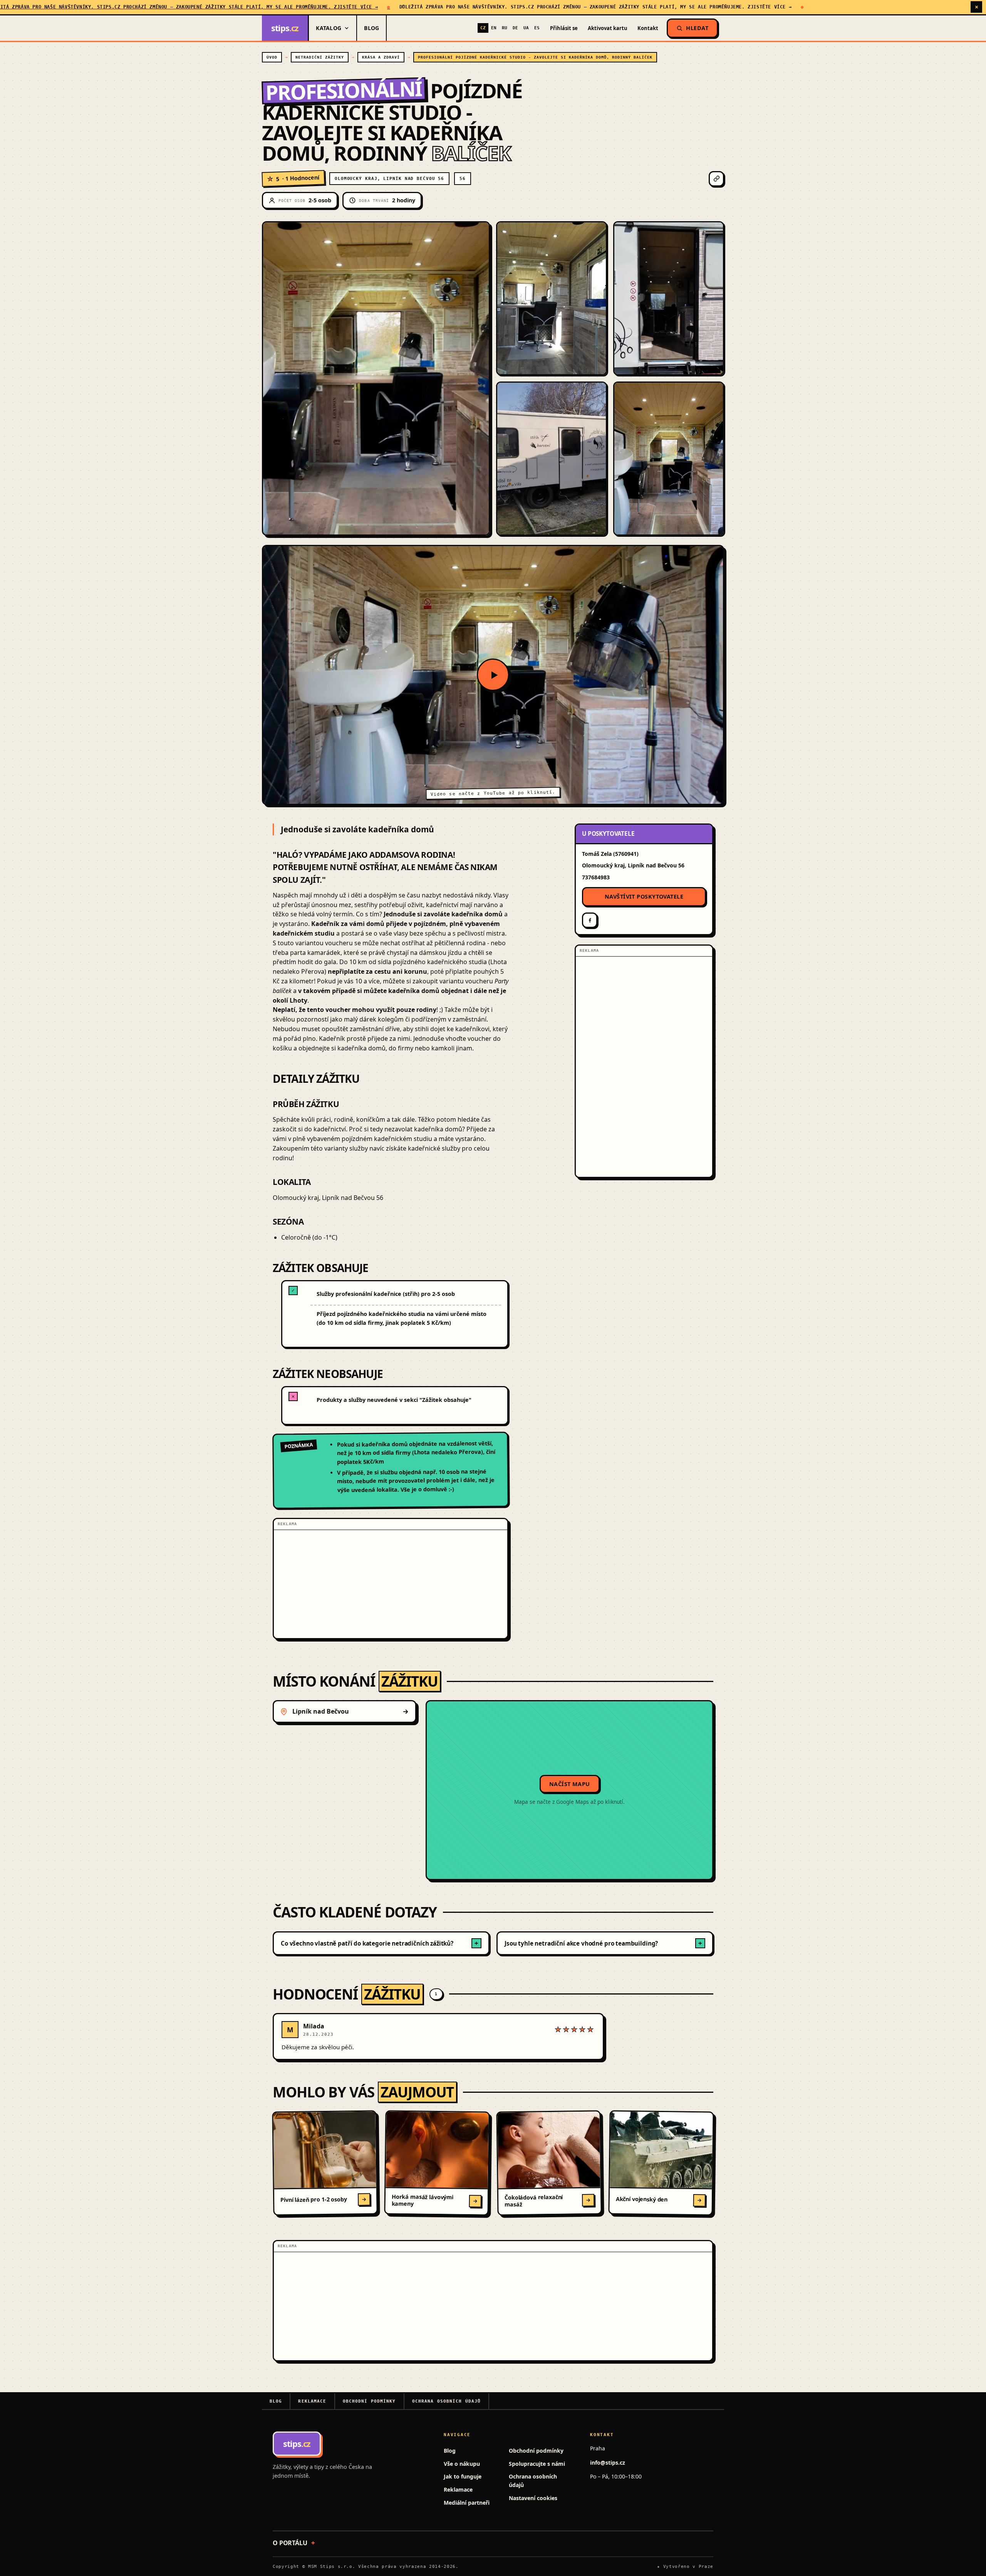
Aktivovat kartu (608, 28)
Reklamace (312, 2401)
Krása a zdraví (381, 57)
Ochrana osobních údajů (447, 2401)
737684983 (596, 877)
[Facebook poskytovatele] (590, 920)
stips (285, 28)
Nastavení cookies (533, 2498)
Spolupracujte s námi (537, 2464)
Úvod (272, 57)
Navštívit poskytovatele (644, 896)
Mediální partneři (467, 2503)
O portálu (290, 2543)
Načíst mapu (570, 1784)
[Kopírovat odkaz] (716, 179)
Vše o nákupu (462, 2464)
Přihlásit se (564, 28)
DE (515, 28)
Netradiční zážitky (320, 57)
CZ (483, 28)
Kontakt (648, 28)
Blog (371, 28)
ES (537, 28)
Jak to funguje (463, 2476)
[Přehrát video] (493, 675)
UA (526, 28)
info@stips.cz (608, 2463)
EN (494, 28)
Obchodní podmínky (369, 2401)
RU (505, 28)
